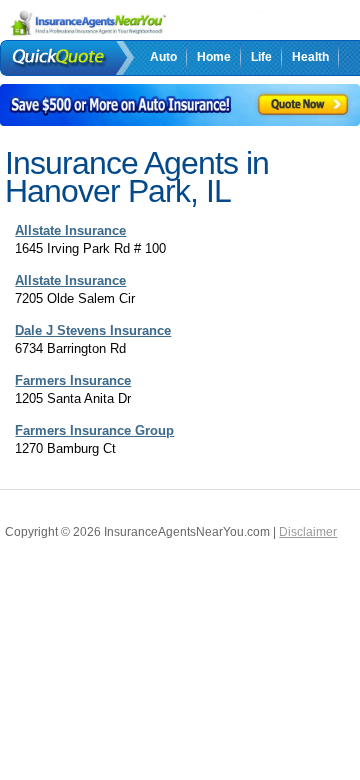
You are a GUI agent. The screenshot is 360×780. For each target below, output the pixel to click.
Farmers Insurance (73, 380)
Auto (163, 57)
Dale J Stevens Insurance (93, 330)
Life (261, 57)
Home (214, 57)
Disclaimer (308, 532)
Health (310, 57)
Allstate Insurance (70, 230)
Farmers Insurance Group (94, 430)
